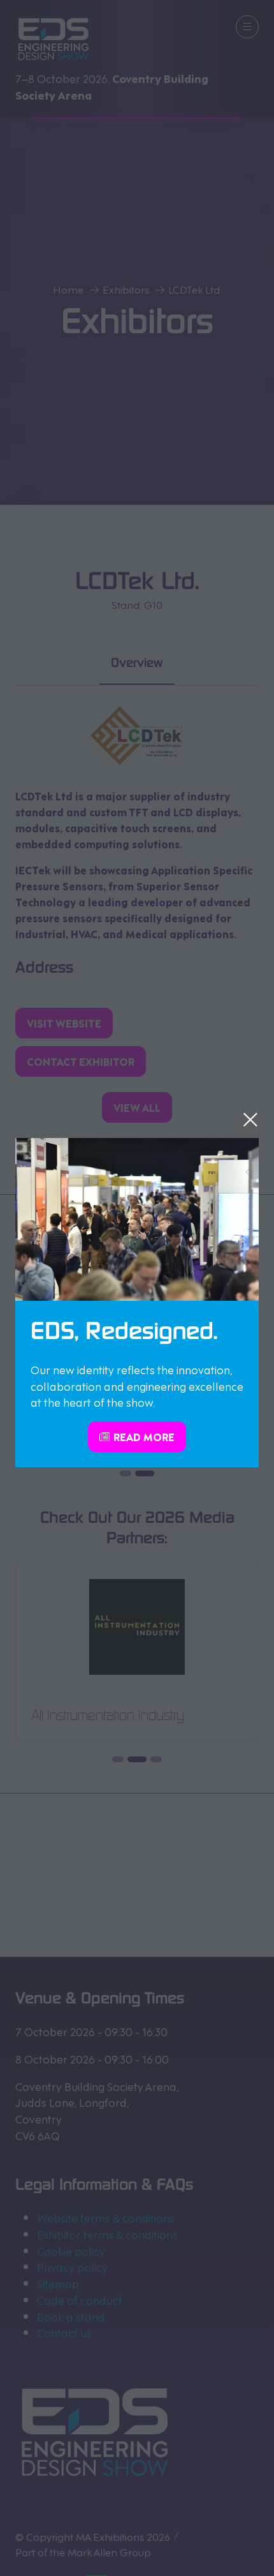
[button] (250, 1120)
